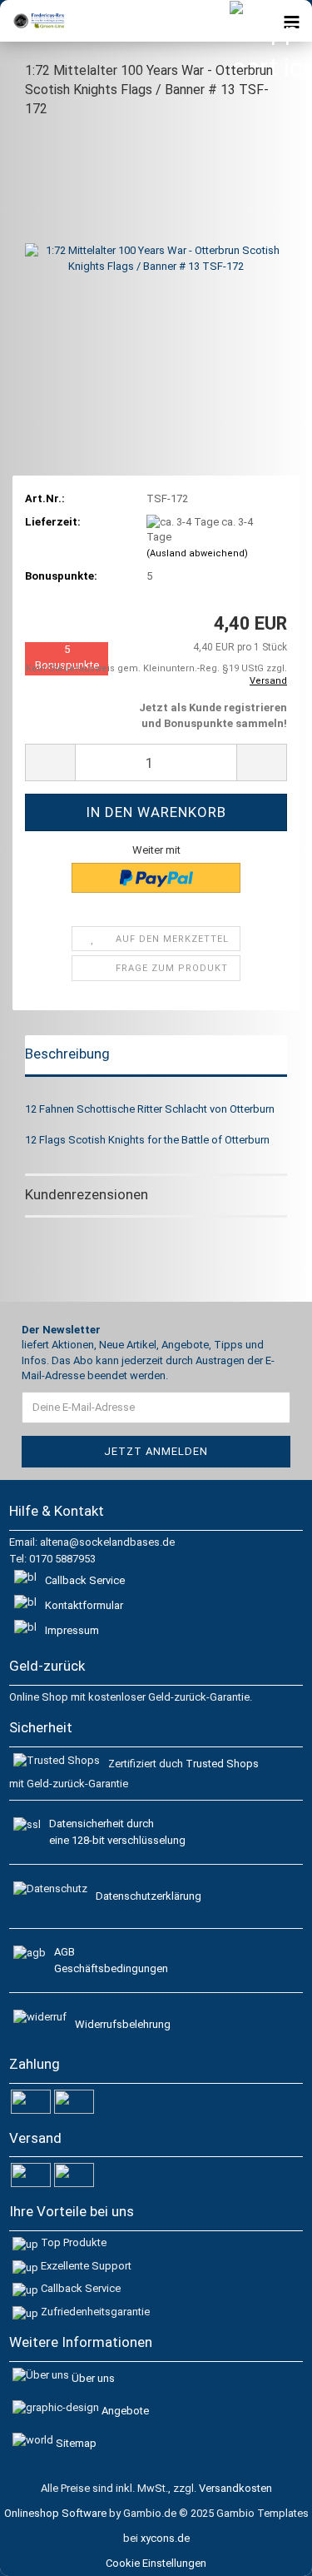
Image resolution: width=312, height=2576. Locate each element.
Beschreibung (67, 1054)
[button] (50, 762)
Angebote (125, 2411)
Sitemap (76, 2443)
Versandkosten (235, 2488)
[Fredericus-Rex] (33, 21)
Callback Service (85, 1580)
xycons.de (165, 2538)
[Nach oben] (279, 2551)
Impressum (72, 1630)
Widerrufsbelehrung (123, 2024)
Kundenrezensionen (87, 1194)
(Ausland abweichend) (197, 553)
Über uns (93, 2378)
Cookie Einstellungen (156, 2563)
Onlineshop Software (55, 2513)
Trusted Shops (222, 1764)
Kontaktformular (84, 1605)
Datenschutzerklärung (149, 1896)
